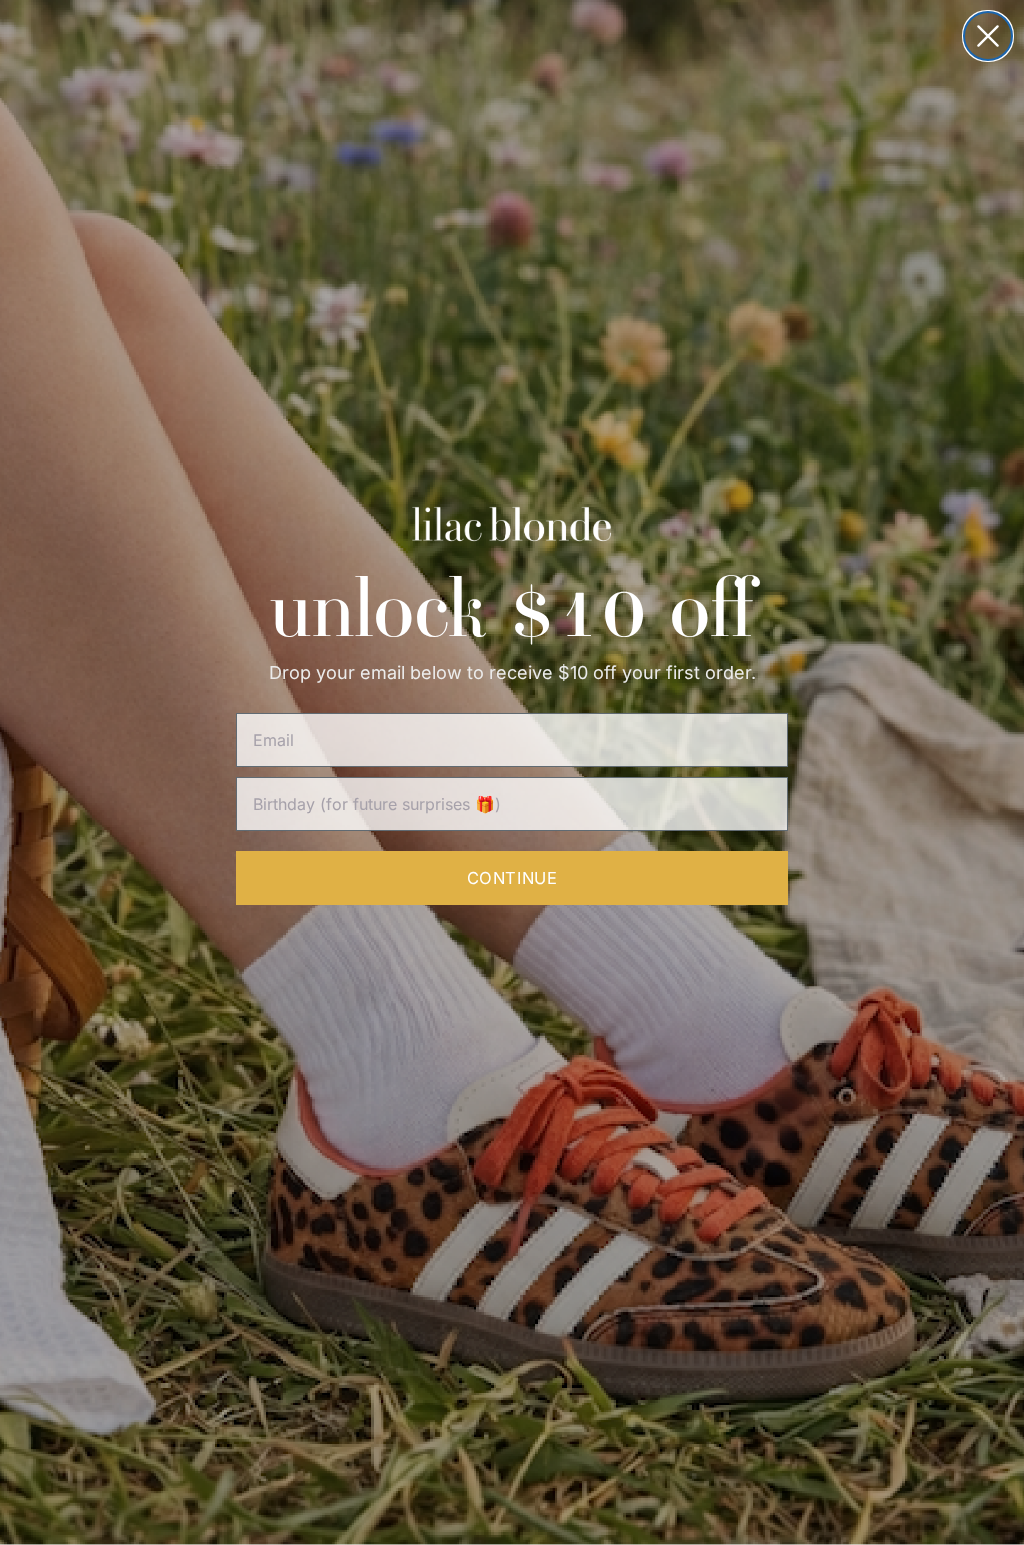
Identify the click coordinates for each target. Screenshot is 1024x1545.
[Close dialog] (988, 36)
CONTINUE (512, 878)
